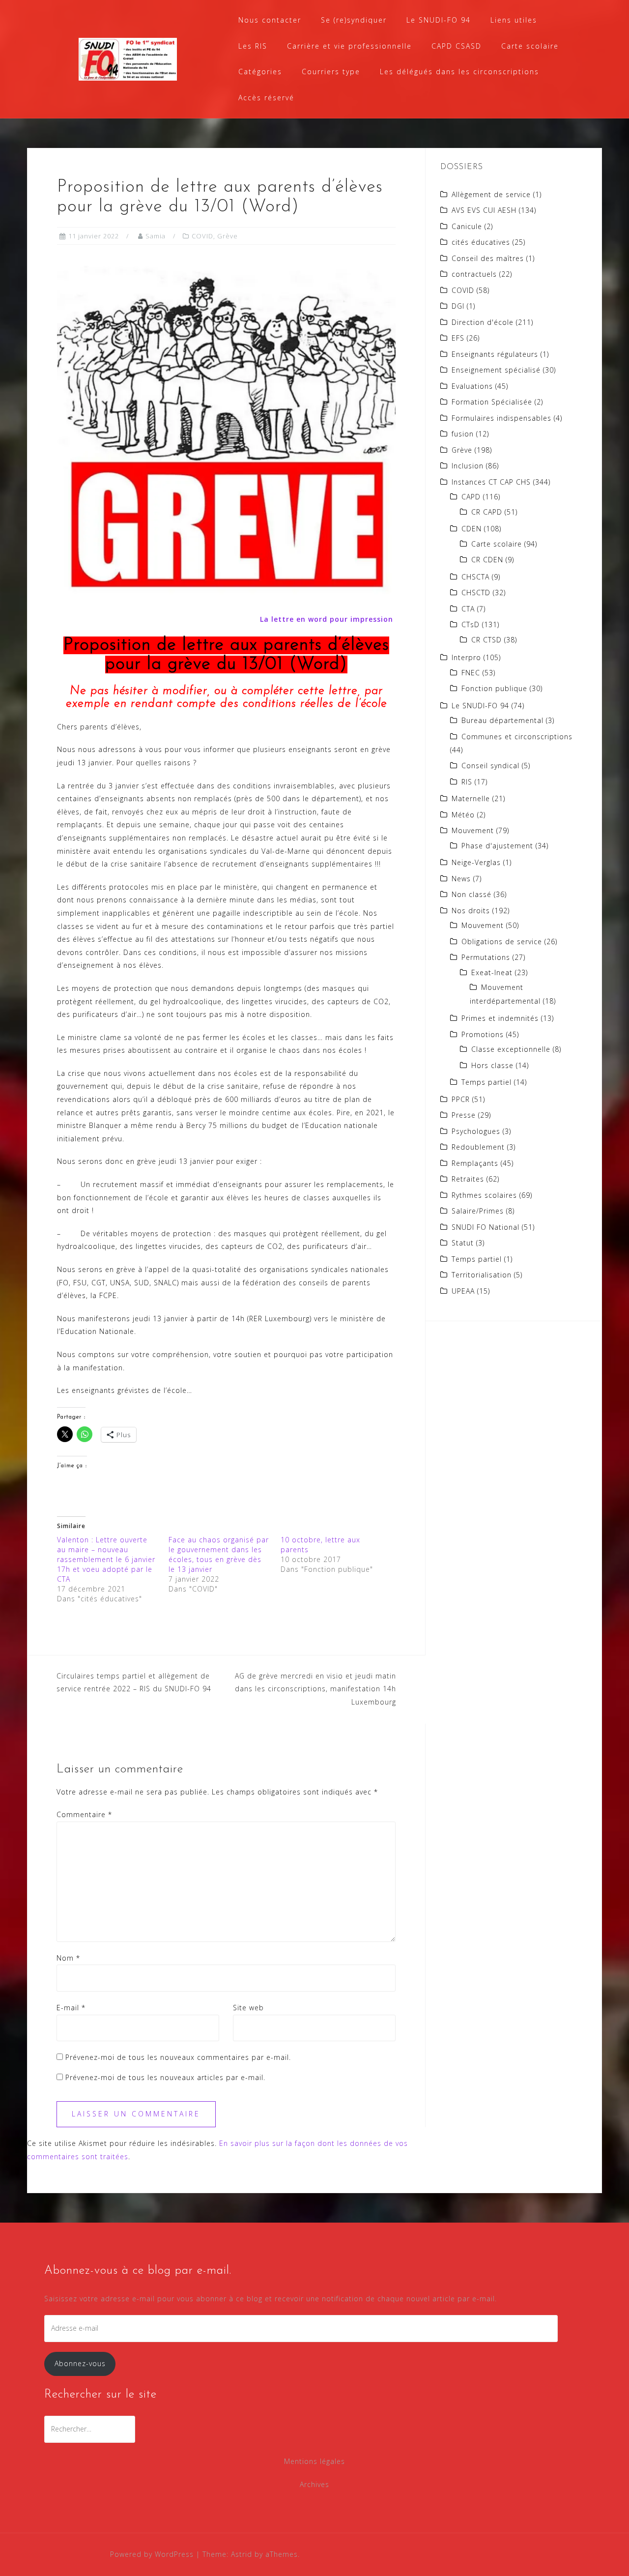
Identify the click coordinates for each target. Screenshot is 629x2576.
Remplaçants (475, 1163)
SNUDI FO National (486, 1227)
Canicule (467, 226)
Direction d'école (483, 322)
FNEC (471, 673)
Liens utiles (514, 20)
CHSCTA (475, 577)
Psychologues (476, 1131)
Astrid (242, 2554)
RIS (467, 782)
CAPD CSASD (457, 46)
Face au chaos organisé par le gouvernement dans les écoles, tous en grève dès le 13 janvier (219, 1554)
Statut (463, 1243)
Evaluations (472, 386)
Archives (314, 2484)
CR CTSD (486, 640)
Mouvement (473, 830)
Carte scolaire (530, 46)
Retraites (468, 1179)
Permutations (486, 957)
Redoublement (478, 1147)
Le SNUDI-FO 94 (439, 20)
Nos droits (471, 911)
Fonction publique (494, 688)
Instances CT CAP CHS (491, 482)
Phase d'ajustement (497, 846)
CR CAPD (487, 512)
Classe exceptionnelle (511, 1049)
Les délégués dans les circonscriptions (459, 72)
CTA (468, 609)
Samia (156, 236)
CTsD (471, 624)
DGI (458, 306)
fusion (463, 434)
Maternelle (471, 798)
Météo (463, 815)
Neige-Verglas (476, 862)
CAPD (471, 497)
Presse (464, 1115)
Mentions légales (314, 2461)
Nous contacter (270, 20)
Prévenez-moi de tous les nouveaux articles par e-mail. (165, 2077)
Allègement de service (491, 194)
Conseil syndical (490, 766)
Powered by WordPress (152, 2554)
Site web (248, 2008)
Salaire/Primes (478, 1211)
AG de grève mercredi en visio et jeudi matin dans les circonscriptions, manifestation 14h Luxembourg (315, 1689)
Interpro (466, 657)
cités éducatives (481, 242)
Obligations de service (502, 941)
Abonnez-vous (80, 2363)
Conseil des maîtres (488, 258)
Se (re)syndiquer (354, 20)
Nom (68, 1958)
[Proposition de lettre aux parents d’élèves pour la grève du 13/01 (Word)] (226, 428)
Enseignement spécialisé (496, 370)
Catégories (260, 72)
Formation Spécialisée (492, 402)
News (461, 879)
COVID (202, 236)
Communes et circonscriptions (517, 737)
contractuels (474, 274)
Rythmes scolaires (484, 1195)
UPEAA (463, 1291)
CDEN (472, 529)
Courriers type (331, 72)
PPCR (461, 1099)
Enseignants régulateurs (495, 354)
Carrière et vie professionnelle (349, 46)
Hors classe (492, 1065)
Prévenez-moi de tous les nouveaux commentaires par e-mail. (178, 2057)
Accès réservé (266, 98)
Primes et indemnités (500, 1018)
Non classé (472, 894)
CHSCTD (476, 593)
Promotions (483, 1034)
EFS (458, 338)
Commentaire (84, 1814)
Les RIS (253, 46)
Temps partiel (486, 1082)
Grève (228, 236)
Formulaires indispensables (501, 418)
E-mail (71, 2008)
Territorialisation (482, 1275)
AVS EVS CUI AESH (484, 210)
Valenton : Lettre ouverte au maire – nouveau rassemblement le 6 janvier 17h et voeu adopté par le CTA (106, 1559)
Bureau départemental (502, 720)
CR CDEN (487, 560)
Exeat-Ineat (492, 972)
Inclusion (468, 466)
